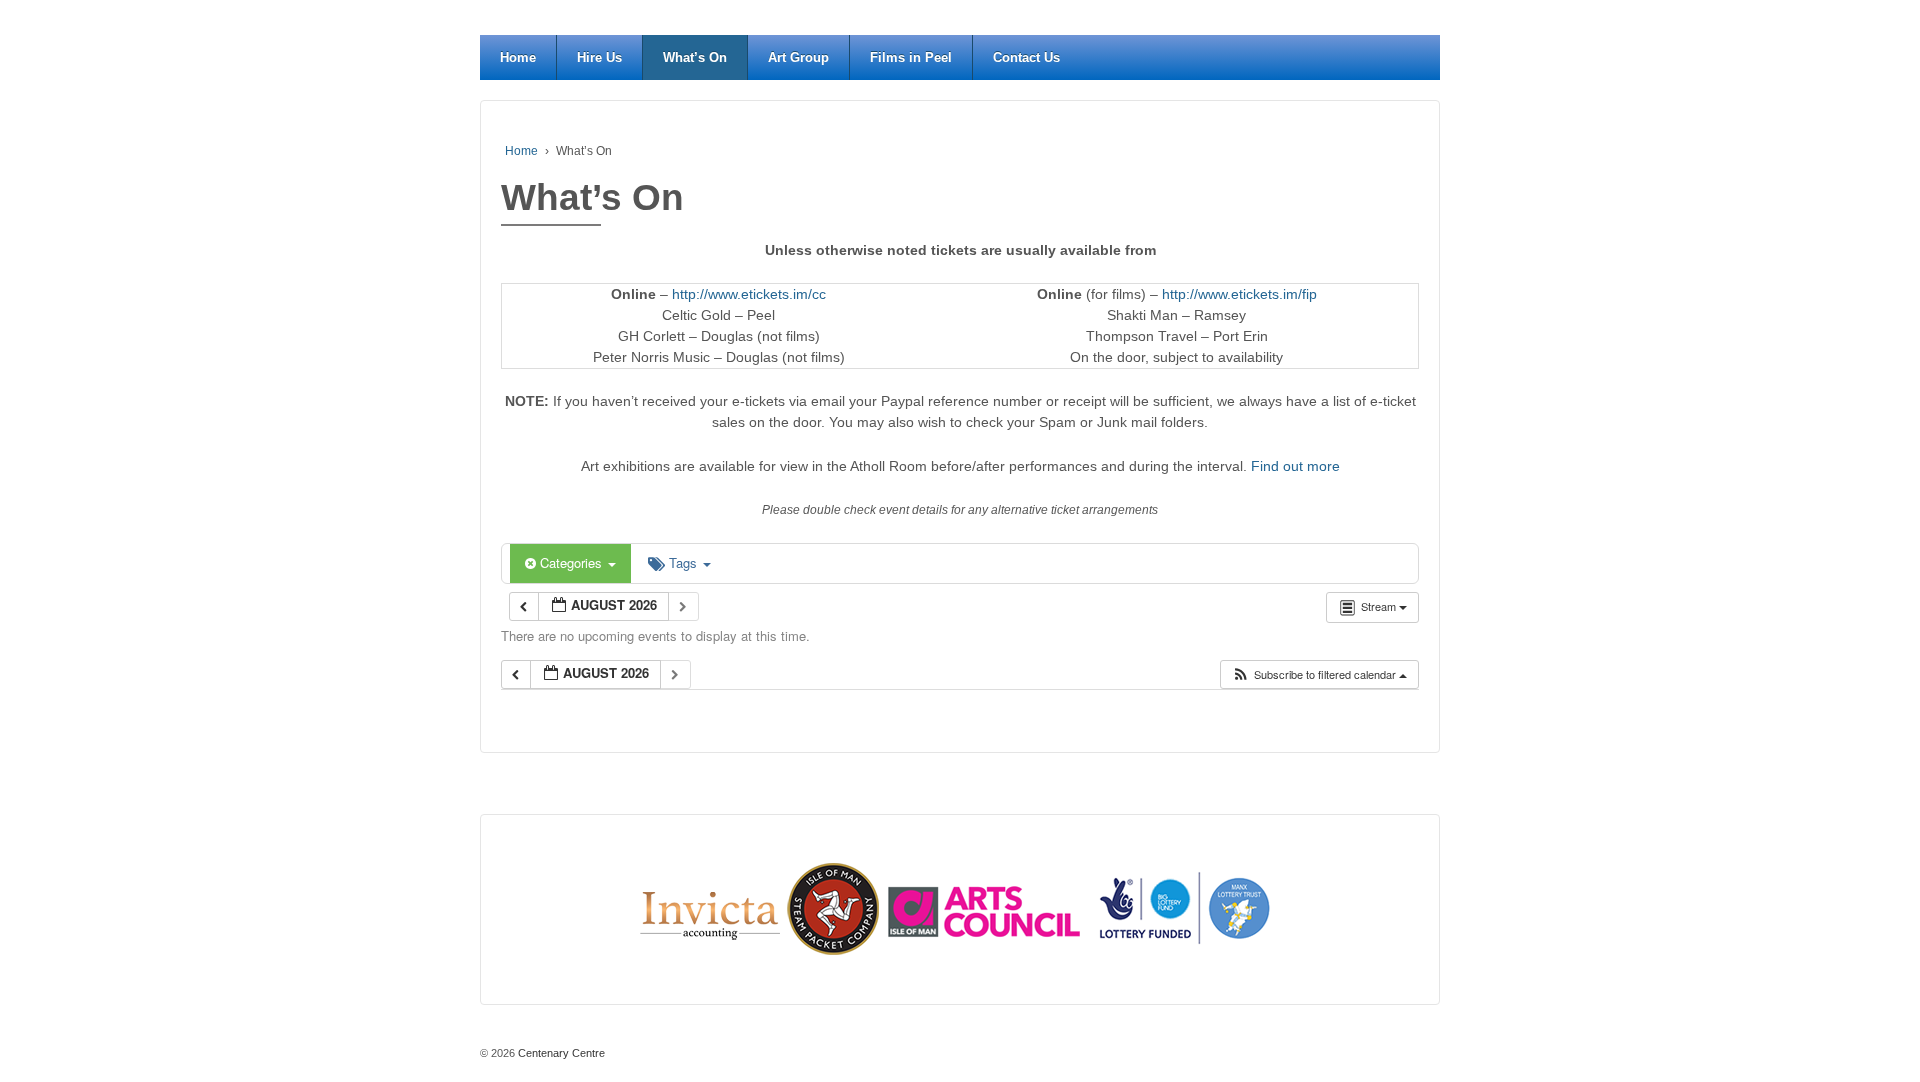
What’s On (695, 57)
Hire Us (599, 57)
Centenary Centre (560, 1053)
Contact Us (1026, 57)
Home (518, 57)
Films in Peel (911, 57)
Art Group (798, 57)
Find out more (1295, 466)
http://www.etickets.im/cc (749, 294)
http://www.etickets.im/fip (1239, 294)
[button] (1319, 674)
